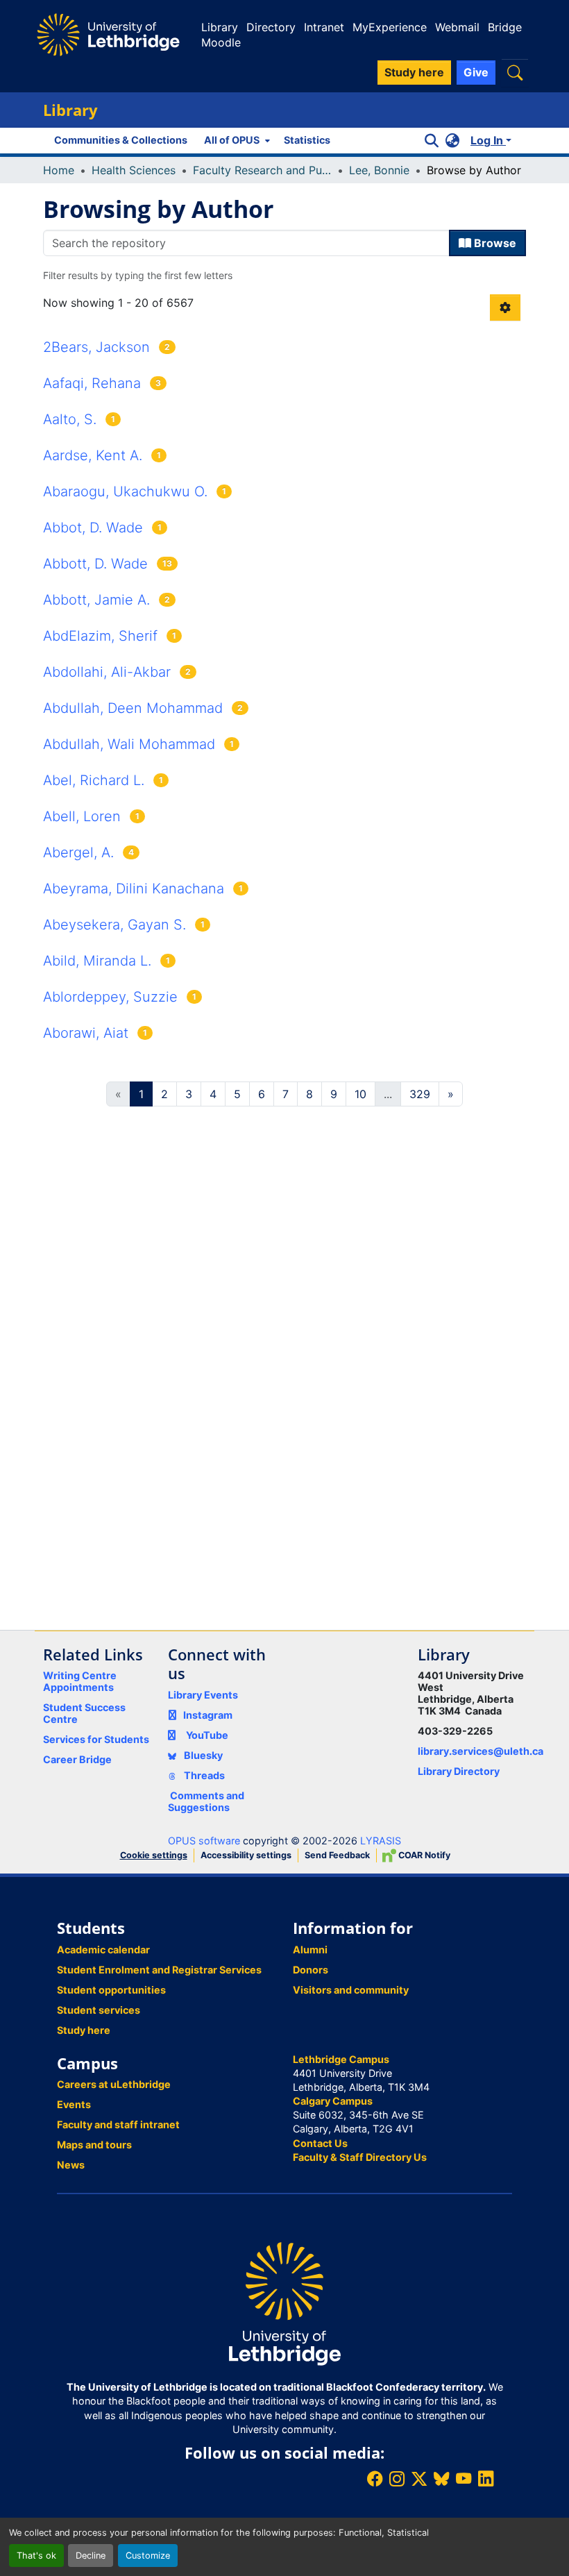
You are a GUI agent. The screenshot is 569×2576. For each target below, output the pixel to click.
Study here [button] (414, 72)
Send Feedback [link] (337, 1855)
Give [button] (476, 72)
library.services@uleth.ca (481, 1751)
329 (420, 1094)
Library (220, 27)
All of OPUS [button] (232, 140)
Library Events (203, 1695)
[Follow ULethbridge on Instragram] (397, 2478)
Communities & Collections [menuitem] (121, 140)
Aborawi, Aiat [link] (86, 1033)
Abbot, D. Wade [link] (93, 528)
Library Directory (459, 1771)
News (71, 2165)
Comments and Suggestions (206, 1801)
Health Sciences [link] (134, 170)
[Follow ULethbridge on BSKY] (441, 2478)
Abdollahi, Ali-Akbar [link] (107, 672)
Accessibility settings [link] (246, 1855)
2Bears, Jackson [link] (96, 347)
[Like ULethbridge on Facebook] (375, 2478)
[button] (515, 73)
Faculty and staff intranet (118, 2124)
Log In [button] (488, 140)
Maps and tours (94, 2145)
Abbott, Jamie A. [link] (96, 600)
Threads (203, 1775)
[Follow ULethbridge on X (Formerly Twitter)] (419, 2478)
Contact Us (320, 2143)
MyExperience (390, 27)
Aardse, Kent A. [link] (93, 455)
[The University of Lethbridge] (284, 2303)
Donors (311, 1970)
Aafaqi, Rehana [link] (92, 383)
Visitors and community (351, 1990)
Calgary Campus (333, 2101)
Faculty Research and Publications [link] (262, 170)
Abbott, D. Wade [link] (95, 564)
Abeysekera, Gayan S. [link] (114, 925)
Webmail (457, 27)
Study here (84, 2030)
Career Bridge (77, 1759)
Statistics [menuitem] (307, 140)
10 (360, 1094)
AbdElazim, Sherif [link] (100, 636)
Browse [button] (494, 243)
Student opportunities (111, 1990)
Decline (91, 2556)
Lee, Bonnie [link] (379, 170)
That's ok (36, 2556)
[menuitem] (236, 140)
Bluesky (202, 1755)
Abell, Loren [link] (82, 816)
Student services (99, 2010)
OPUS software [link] (204, 1841)
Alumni (310, 1950)
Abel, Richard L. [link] (94, 780)
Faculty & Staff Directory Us (360, 2157)
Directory (271, 27)
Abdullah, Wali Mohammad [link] (129, 744)
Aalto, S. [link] (70, 419)
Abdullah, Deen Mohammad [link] (133, 708)
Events (74, 2104)
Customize (148, 2556)
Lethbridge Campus (341, 2059)
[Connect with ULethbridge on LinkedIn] (486, 2478)
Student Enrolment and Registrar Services (159, 1970)
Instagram (208, 1715)
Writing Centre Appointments (80, 1681)
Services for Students (96, 1739)
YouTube (207, 1735)
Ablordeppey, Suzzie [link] (110, 997)
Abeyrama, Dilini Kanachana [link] (134, 889)
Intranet (324, 27)
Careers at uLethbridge (114, 2084)
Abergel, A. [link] (78, 852)
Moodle (221, 42)
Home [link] (59, 170)
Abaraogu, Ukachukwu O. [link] (125, 491)
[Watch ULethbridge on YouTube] (464, 2478)
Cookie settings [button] (154, 1855)
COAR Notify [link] (423, 1855)
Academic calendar (103, 1950)
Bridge (505, 27)
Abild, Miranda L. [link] (97, 961)
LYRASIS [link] (381, 1841)
